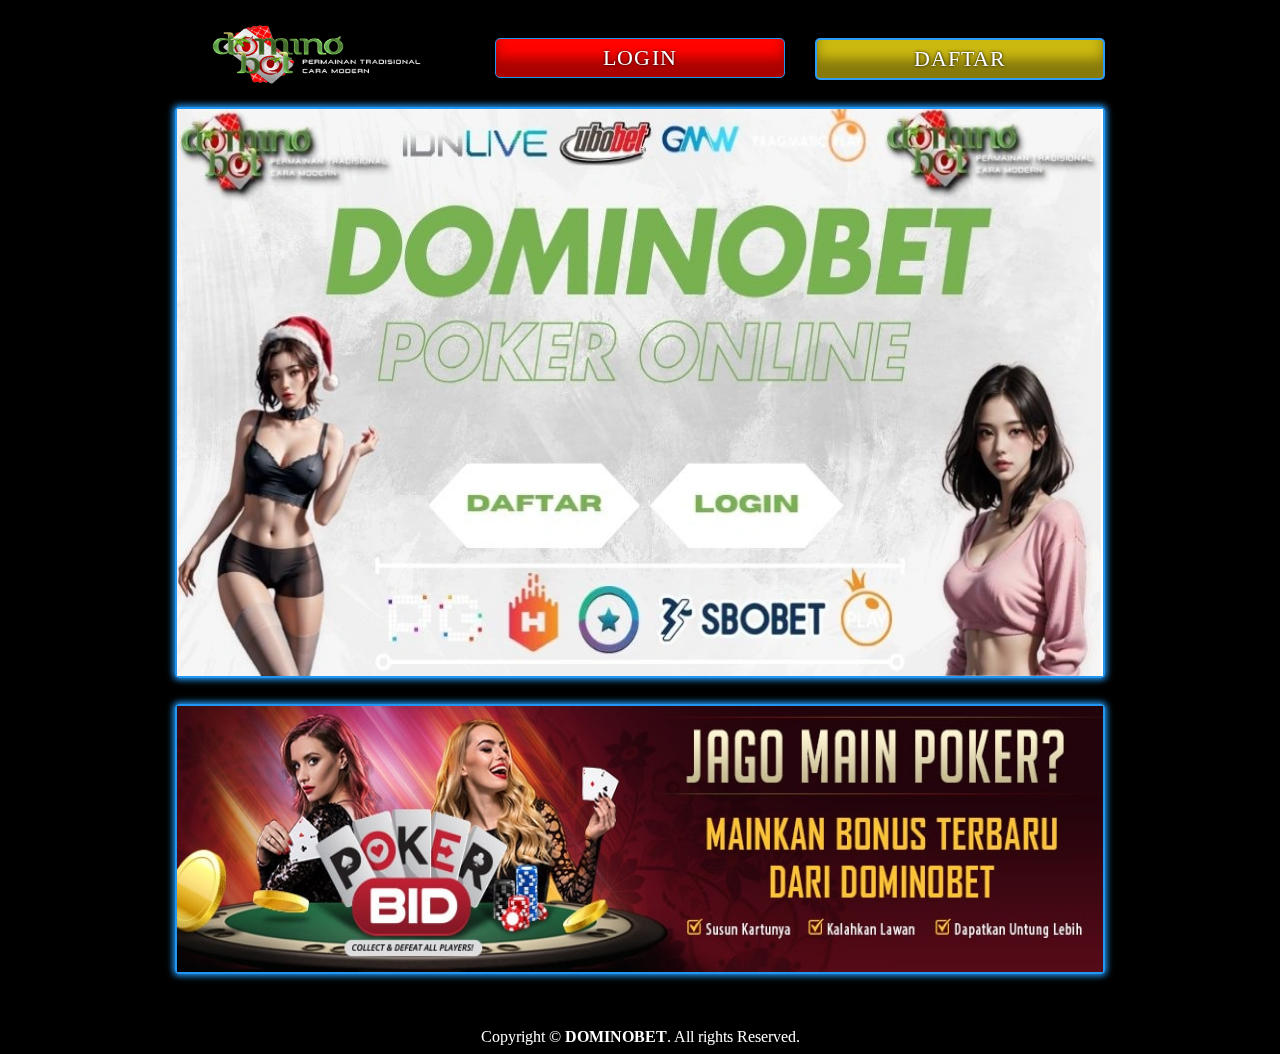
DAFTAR (960, 58)
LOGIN (640, 57)
